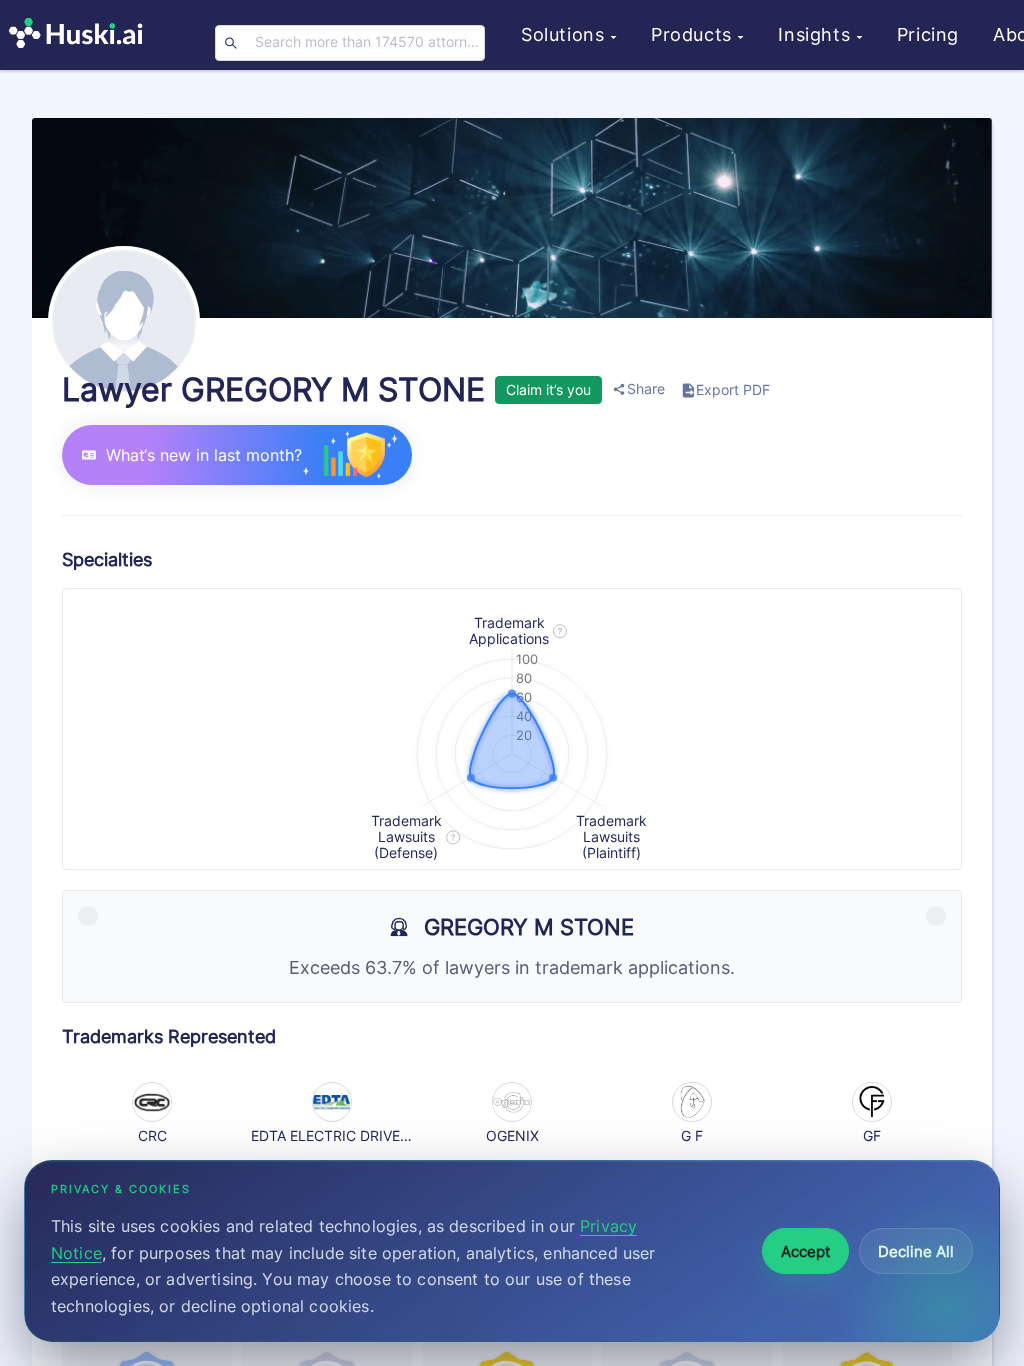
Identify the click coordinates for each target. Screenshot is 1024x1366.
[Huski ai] (81, 35)
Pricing (928, 34)
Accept (805, 1251)
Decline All (916, 1251)
